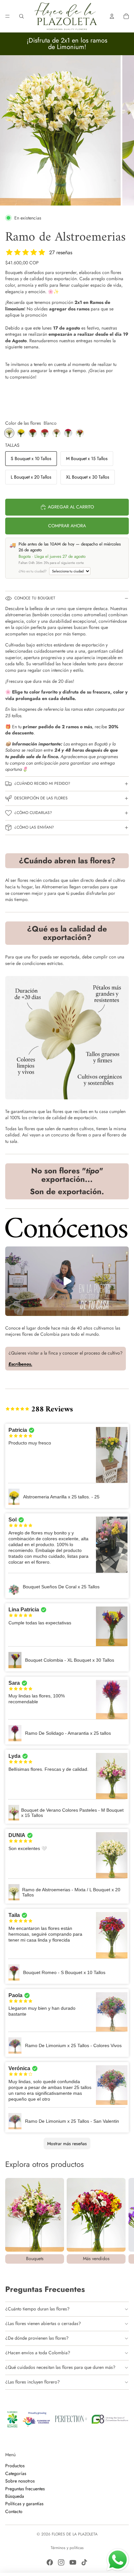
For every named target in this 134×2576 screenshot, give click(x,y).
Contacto (14, 2511)
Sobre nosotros (20, 2481)
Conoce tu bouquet (35, 598)
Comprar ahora (67, 526)
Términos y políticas (67, 2548)
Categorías (16, 2473)
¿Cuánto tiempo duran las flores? (37, 2309)
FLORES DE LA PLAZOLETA (75, 2534)
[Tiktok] (84, 2562)
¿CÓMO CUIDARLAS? (33, 813)
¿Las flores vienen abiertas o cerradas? (43, 2323)
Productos (15, 2466)
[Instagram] (61, 2562)
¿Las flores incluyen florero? (33, 2382)
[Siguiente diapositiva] (122, 2220)
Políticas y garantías (24, 2504)
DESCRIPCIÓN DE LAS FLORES (41, 798)
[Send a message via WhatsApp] (118, 2560)
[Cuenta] (112, 16)
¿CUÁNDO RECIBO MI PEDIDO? (42, 783)
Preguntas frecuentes (25, 2488)
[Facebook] (50, 2562)
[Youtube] (73, 2562)
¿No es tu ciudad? (33, 571)
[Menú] (7, 16)
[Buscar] (21, 16)
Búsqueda (15, 2496)
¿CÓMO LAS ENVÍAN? (34, 827)
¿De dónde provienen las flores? (37, 2338)
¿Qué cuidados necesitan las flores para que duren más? (60, 2367)
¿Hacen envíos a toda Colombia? (38, 2353)
